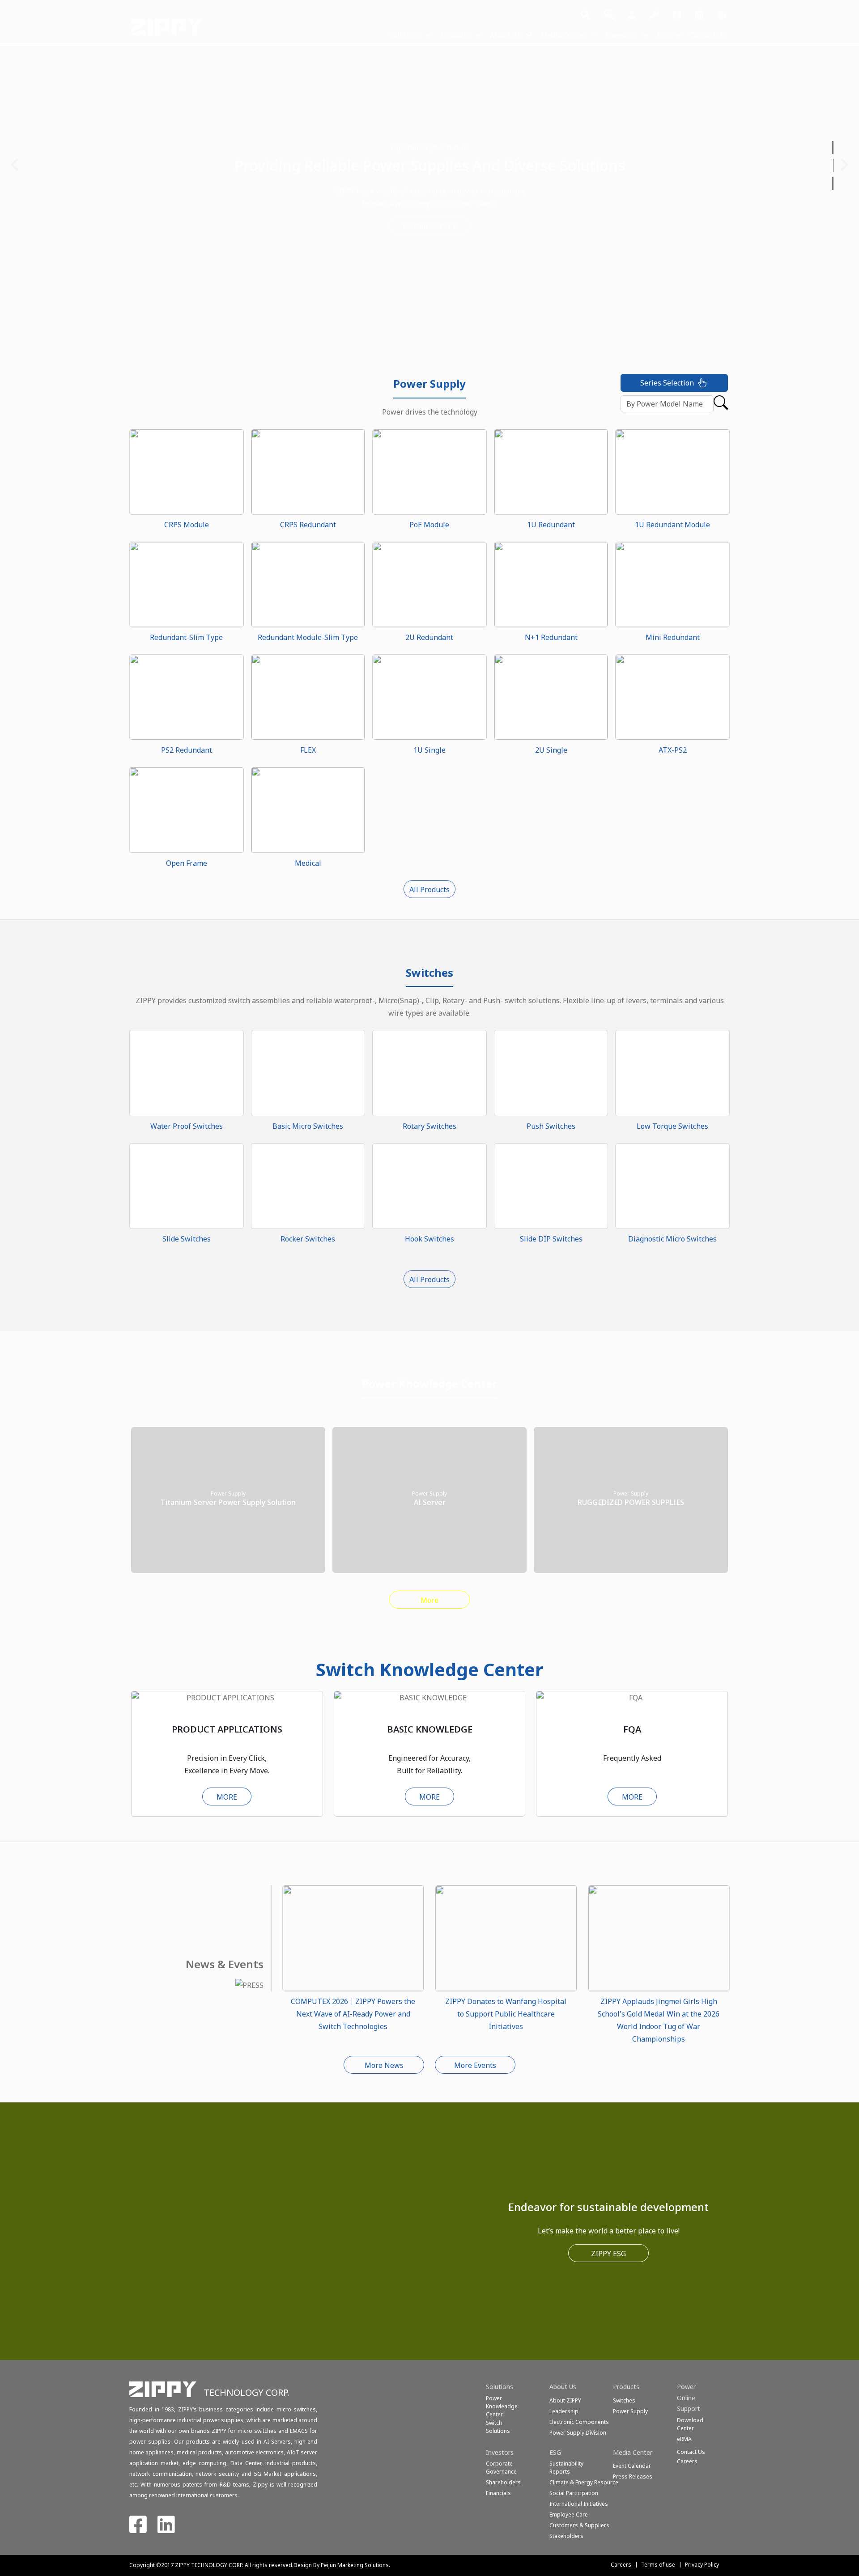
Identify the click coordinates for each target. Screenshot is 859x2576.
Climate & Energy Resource (584, 2482)
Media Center (563, 35)
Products (455, 35)
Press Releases (633, 2476)
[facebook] (677, 15)
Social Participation (574, 2493)
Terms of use (658, 2565)
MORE (227, 1797)
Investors (622, 35)
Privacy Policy (702, 2565)
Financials (498, 2493)
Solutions (405, 35)
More (429, 1600)
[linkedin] (699, 15)
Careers (621, 2565)
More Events (475, 2065)
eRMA (684, 2439)
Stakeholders (566, 2536)
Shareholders (503, 2482)
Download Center (690, 2424)
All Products (429, 890)
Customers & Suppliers (579, 2525)
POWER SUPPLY (430, 226)
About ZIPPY (565, 2400)
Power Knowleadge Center (502, 2406)
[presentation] (14, 165)
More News (384, 2065)
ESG (664, 35)
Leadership (564, 2411)
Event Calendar (632, 2466)
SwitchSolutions (498, 2427)
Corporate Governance (501, 2468)
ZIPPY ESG (608, 2254)
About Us (505, 35)
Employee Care (569, 2515)
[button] (833, 148)
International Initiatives (579, 2504)
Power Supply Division (578, 2433)
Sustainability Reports (566, 2468)
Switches (624, 2400)
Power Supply (630, 2411)
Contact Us (708, 35)
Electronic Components (579, 2422)
